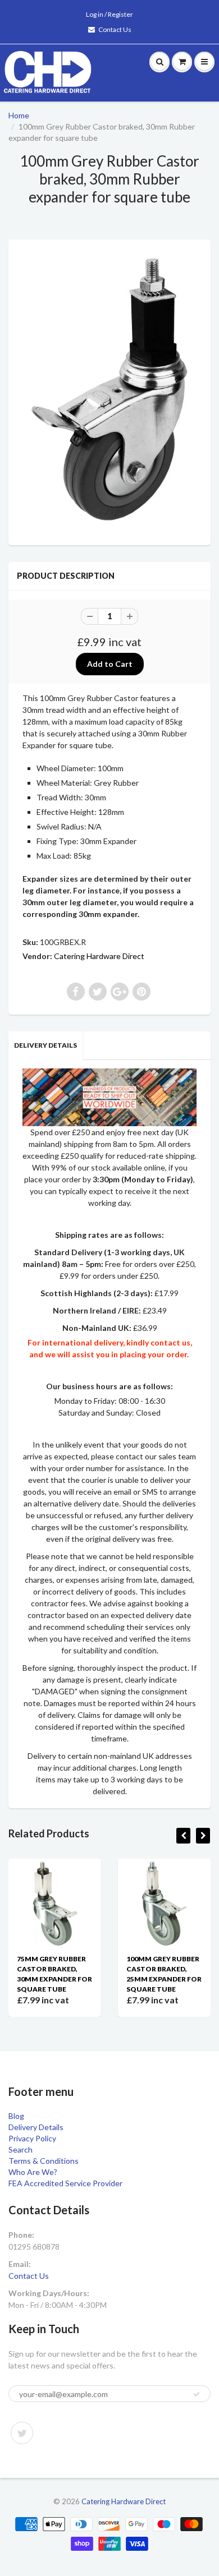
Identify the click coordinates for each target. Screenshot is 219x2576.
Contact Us (115, 29)
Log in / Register (109, 14)
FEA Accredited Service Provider (65, 2183)
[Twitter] (22, 2433)
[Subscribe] (197, 2394)
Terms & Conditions (44, 2161)
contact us (170, 1342)
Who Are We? (33, 2172)
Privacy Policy (32, 2138)
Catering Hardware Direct (99, 956)
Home (19, 115)
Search (20, 2149)
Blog (16, 2116)
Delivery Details (45, 1045)
